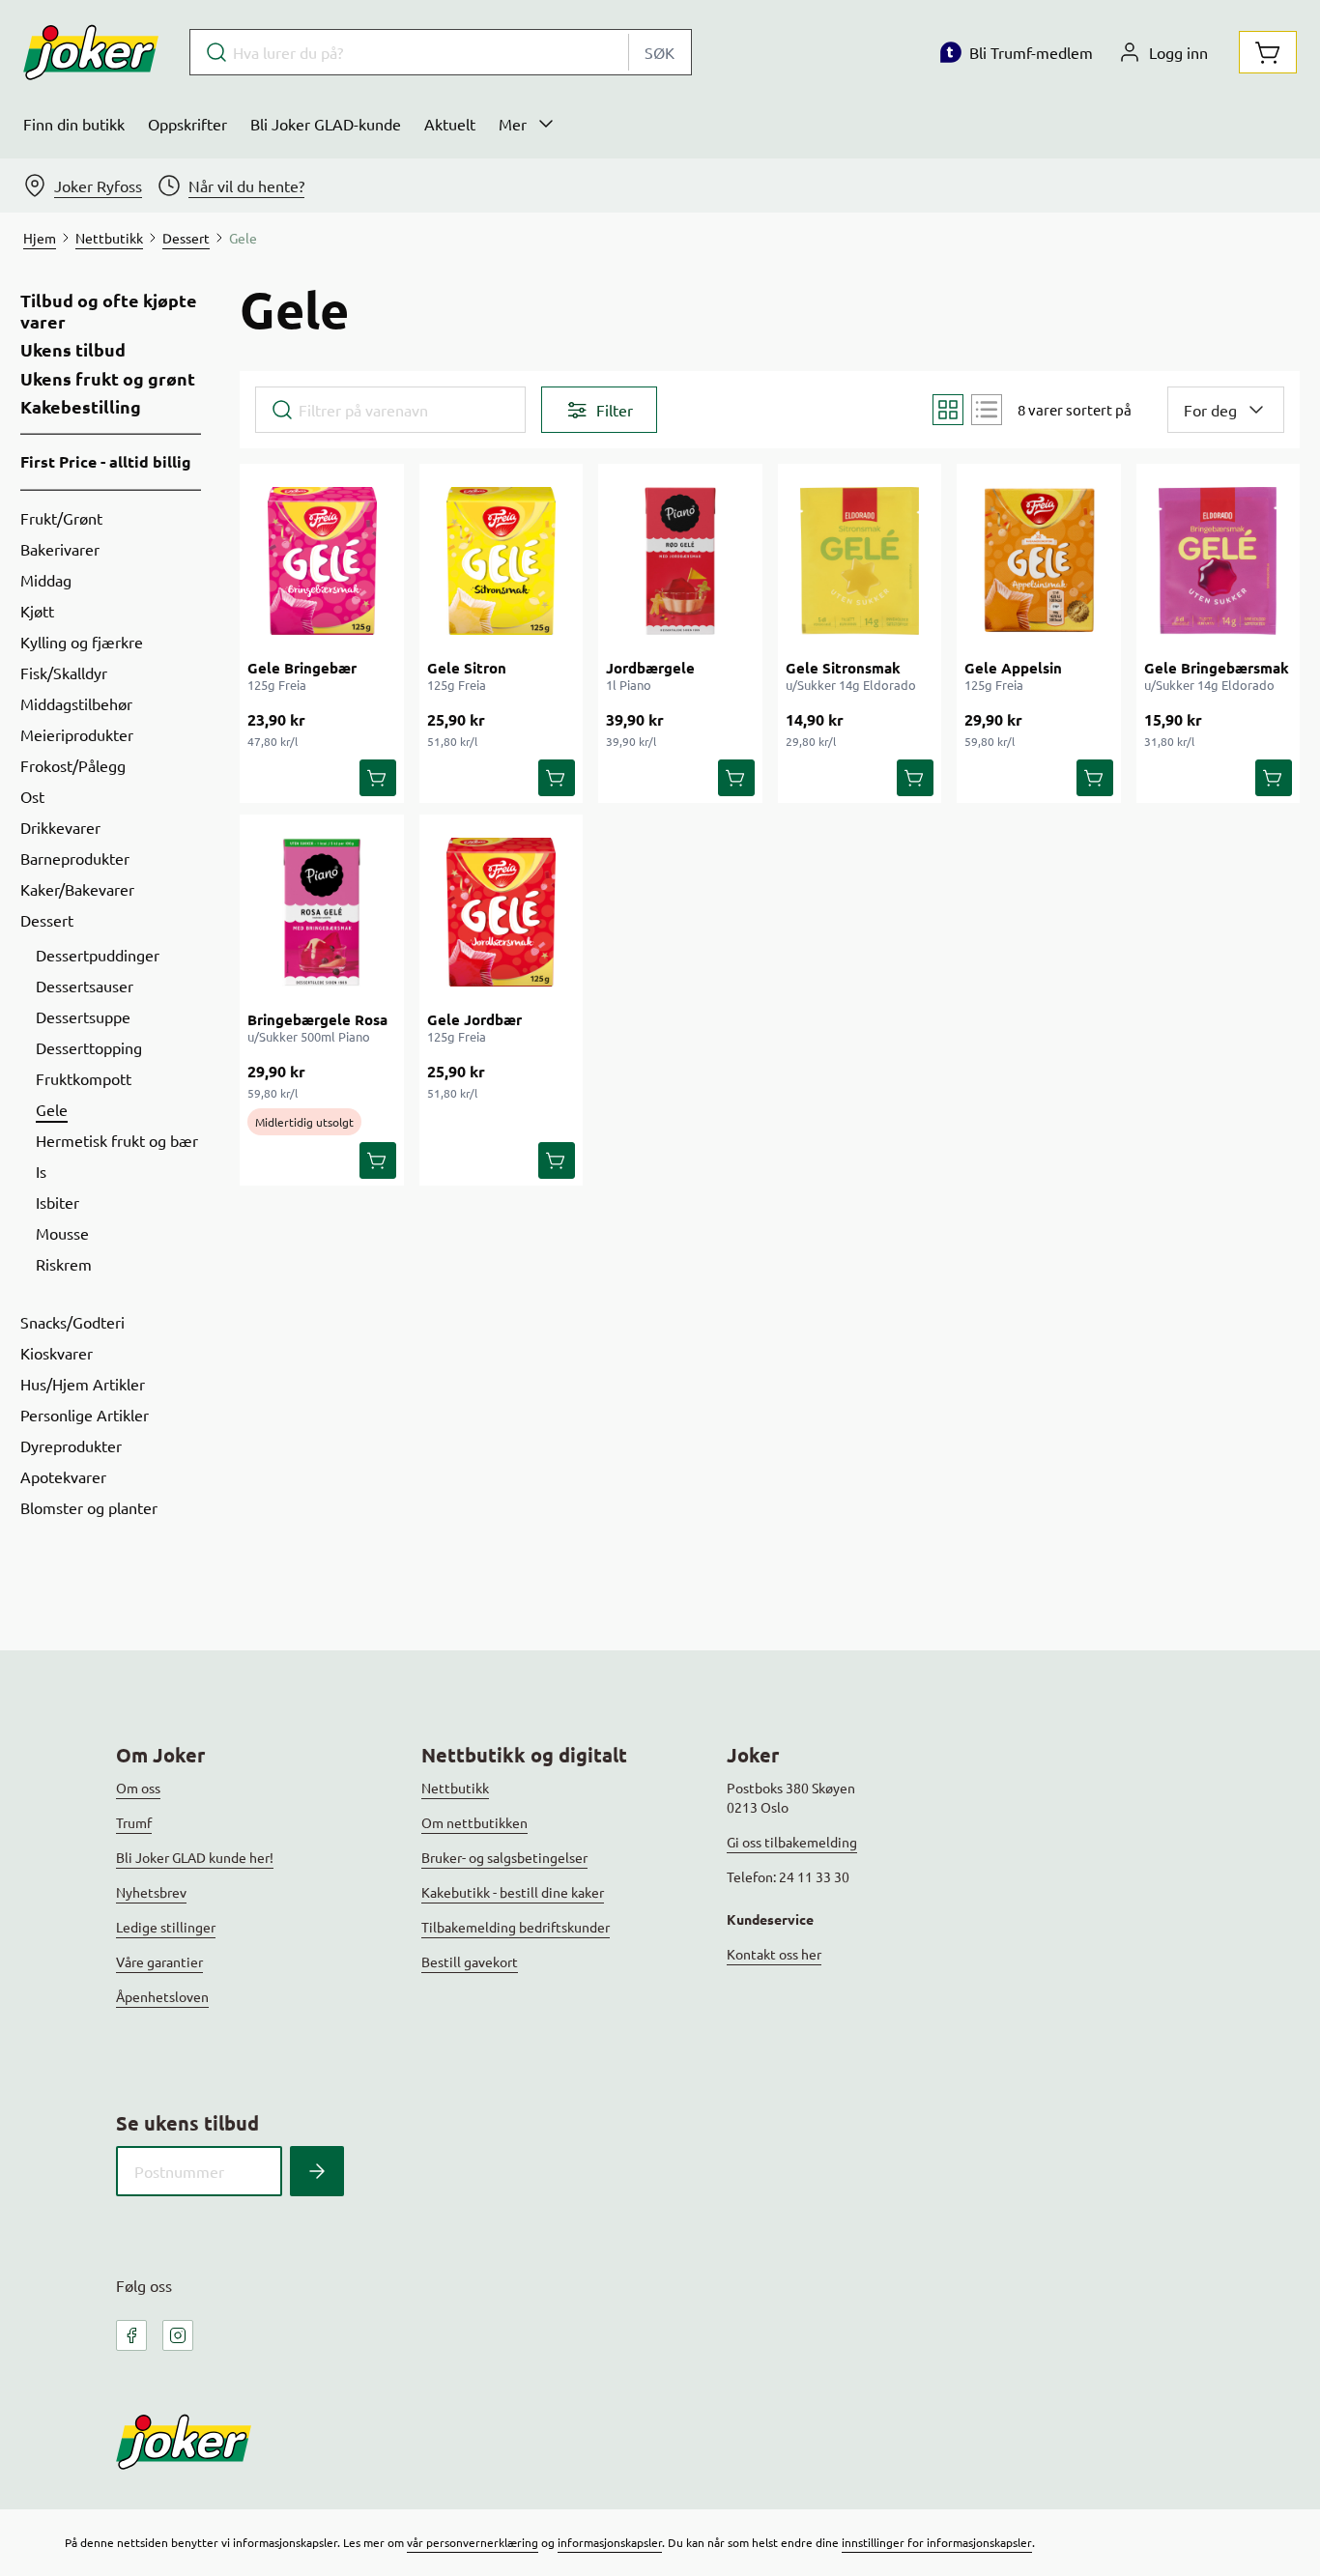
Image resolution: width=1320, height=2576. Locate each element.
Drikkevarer (60, 827)
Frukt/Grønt (61, 518)
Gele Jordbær (474, 1019)
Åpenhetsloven (162, 1996)
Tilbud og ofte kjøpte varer (109, 311)
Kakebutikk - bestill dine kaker (513, 1892)
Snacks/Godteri (72, 1322)
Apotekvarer (63, 1476)
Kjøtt (37, 611)
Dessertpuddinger (98, 955)
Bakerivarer (60, 549)
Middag (46, 580)
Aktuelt (450, 124)
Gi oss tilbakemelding (792, 1842)
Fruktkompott (84, 1078)
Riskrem (64, 1264)
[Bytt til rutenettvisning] (948, 410)
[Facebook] (131, 2335)
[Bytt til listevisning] (987, 410)
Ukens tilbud (73, 350)
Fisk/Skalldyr (64, 673)
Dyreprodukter (71, 1445)
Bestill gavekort (470, 1961)
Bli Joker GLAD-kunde (326, 124)
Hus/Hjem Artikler (83, 1384)
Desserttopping (89, 1047)
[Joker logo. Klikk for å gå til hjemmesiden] (91, 52)
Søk (660, 52)
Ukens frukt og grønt (108, 379)
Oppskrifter (187, 124)
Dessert (47, 920)
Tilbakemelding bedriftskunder (516, 1927)
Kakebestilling (81, 407)
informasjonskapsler (610, 2542)
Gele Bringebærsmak (1217, 668)
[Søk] (317, 2171)
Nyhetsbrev (151, 1892)
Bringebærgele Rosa (317, 1019)
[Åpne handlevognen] (1268, 52)
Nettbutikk (455, 1788)
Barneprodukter (75, 858)
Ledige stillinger (166, 1927)
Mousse (62, 1233)
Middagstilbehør (76, 703)
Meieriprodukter (77, 734)
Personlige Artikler (85, 1415)
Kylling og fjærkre (82, 642)
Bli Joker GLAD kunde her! (195, 1857)
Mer (513, 124)
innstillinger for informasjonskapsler (937, 2542)
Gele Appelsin (1013, 668)
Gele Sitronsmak (843, 668)
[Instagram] (178, 2335)
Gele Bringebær (302, 668)
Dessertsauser (85, 986)
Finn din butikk (74, 124)
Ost (32, 796)
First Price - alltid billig (106, 461)
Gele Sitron (467, 668)
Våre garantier (159, 1961)
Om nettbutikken (474, 1822)
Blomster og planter (89, 1507)
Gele (52, 1109)
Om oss (138, 1788)
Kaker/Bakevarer (77, 889)
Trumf (134, 1822)
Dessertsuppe (83, 1016)
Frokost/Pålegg (73, 765)
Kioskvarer (57, 1353)
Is (41, 1171)
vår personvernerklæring (473, 2542)
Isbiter (57, 1202)
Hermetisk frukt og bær (117, 1140)
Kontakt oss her (774, 1954)
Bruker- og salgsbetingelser (504, 1857)
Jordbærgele (650, 668)
